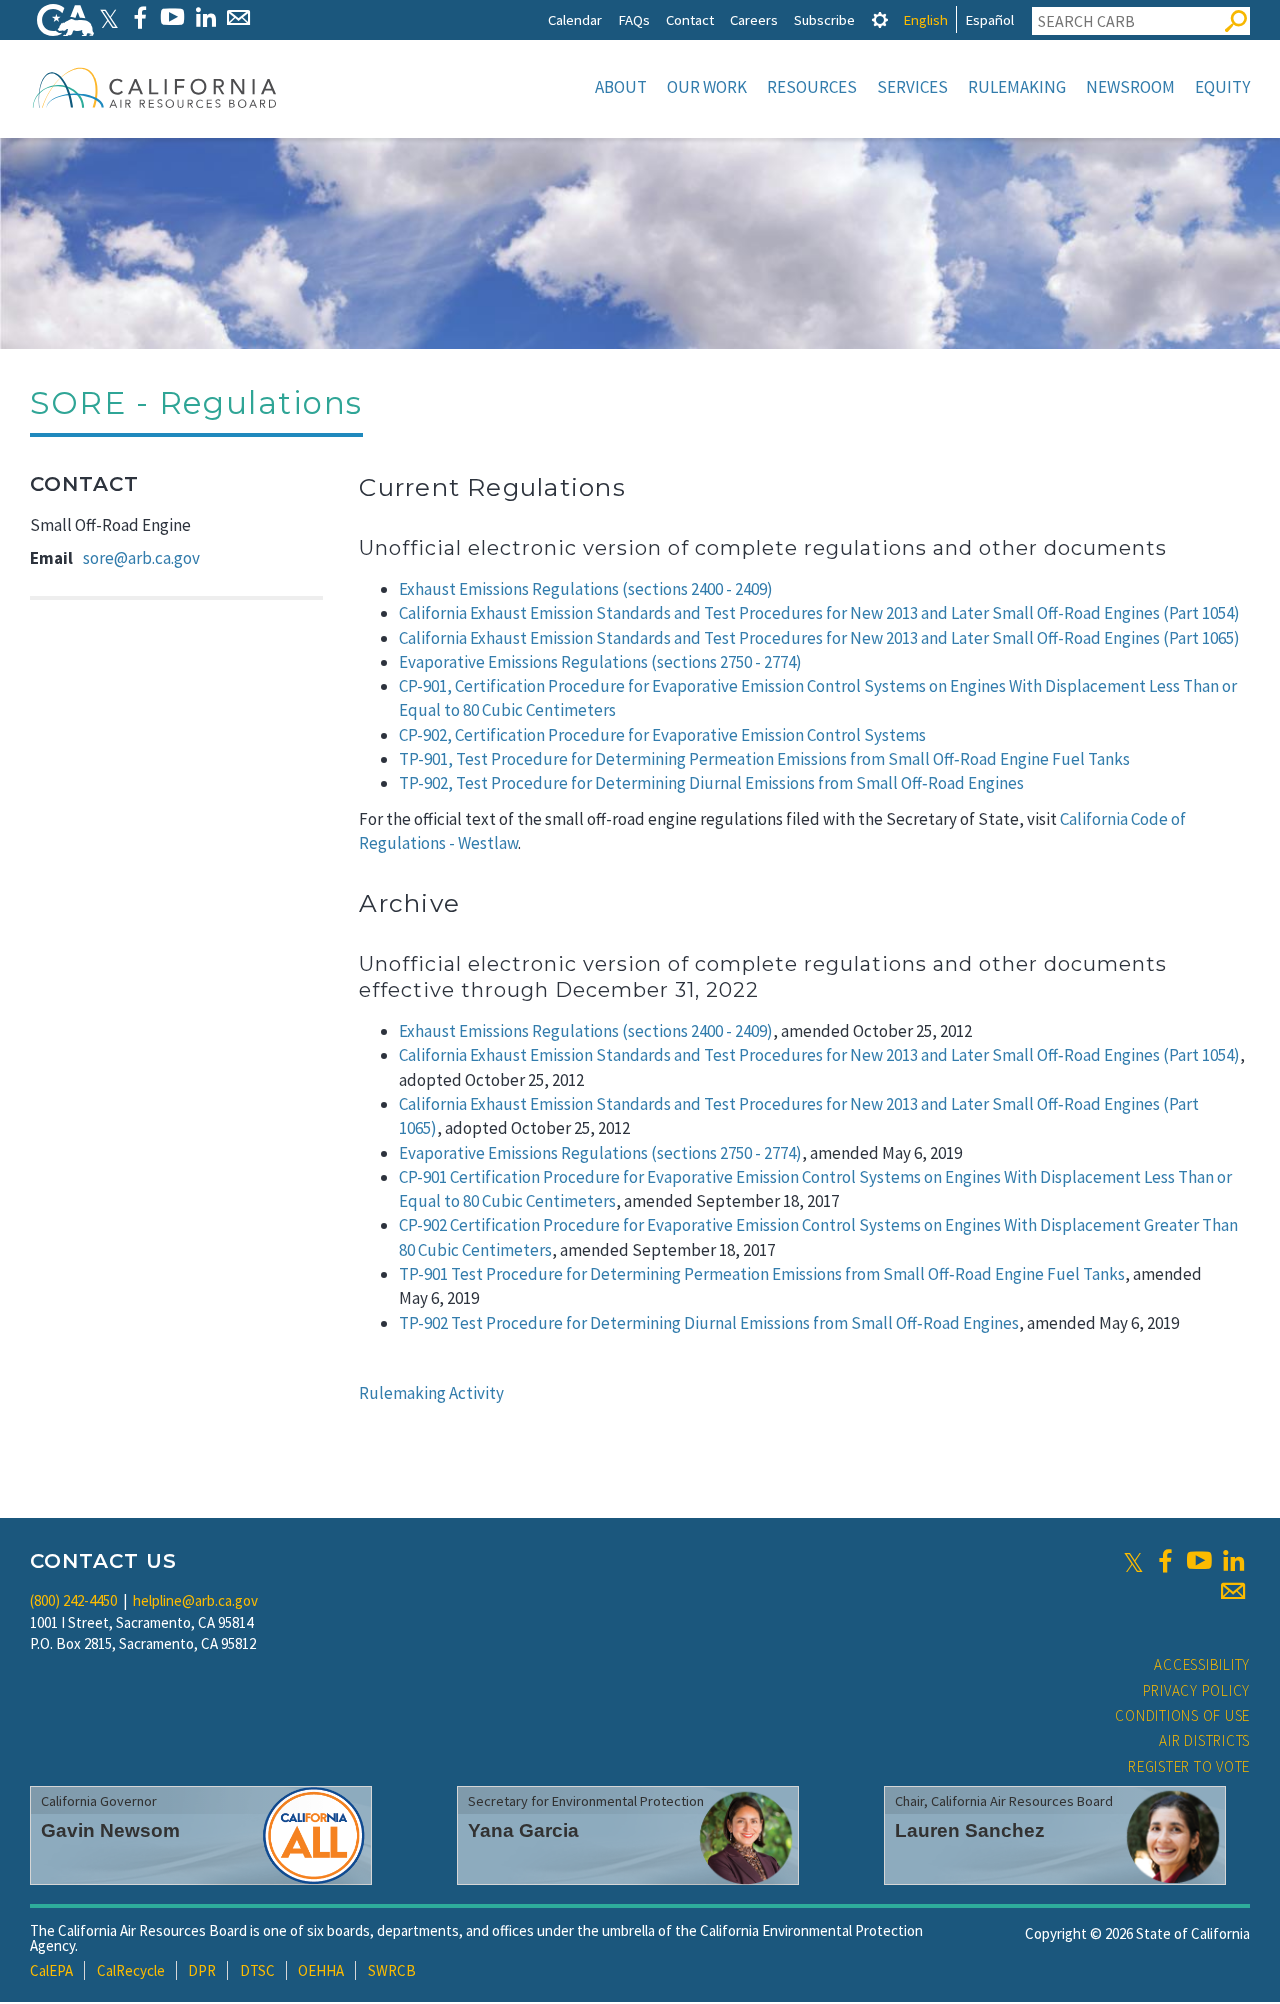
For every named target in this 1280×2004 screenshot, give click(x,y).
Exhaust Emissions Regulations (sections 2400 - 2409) (586, 589)
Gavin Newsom (110, 1830)
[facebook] (1165, 1561)
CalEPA (51, 1970)
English (925, 19)
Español (989, 19)
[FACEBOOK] (139, 17)
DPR (202, 1970)
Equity (1222, 87)
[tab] (880, 19)
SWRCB (392, 1970)
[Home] (155, 87)
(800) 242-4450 (73, 1600)
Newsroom (1130, 87)
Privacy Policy (1197, 1690)
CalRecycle (131, 1970)
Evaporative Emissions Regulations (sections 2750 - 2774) (600, 1153)
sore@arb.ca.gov (141, 558)
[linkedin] (1233, 1561)
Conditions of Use (1182, 1715)
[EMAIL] (238, 17)
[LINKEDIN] (205, 17)
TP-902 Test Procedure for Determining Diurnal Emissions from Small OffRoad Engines (709, 1323)
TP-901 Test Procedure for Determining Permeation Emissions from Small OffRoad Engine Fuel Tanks (762, 1274)
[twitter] (1133, 1561)
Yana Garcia (523, 1830)
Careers (754, 19)
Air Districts (1204, 1740)
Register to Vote (1189, 1766)
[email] (1233, 1591)
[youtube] (1199, 1561)
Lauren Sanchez (970, 1830)
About (621, 87)
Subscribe (824, 19)
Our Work (707, 87)
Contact (690, 19)
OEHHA (321, 1970)
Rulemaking (1017, 87)
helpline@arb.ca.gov (195, 1600)
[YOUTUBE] (172, 17)
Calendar (575, 19)
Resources (812, 87)
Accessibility (1202, 1664)
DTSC (257, 1970)
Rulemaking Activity (431, 1393)
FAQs (634, 19)
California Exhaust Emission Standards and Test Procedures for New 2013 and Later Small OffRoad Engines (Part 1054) (819, 1055)
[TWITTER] (109, 17)
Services (912, 87)
